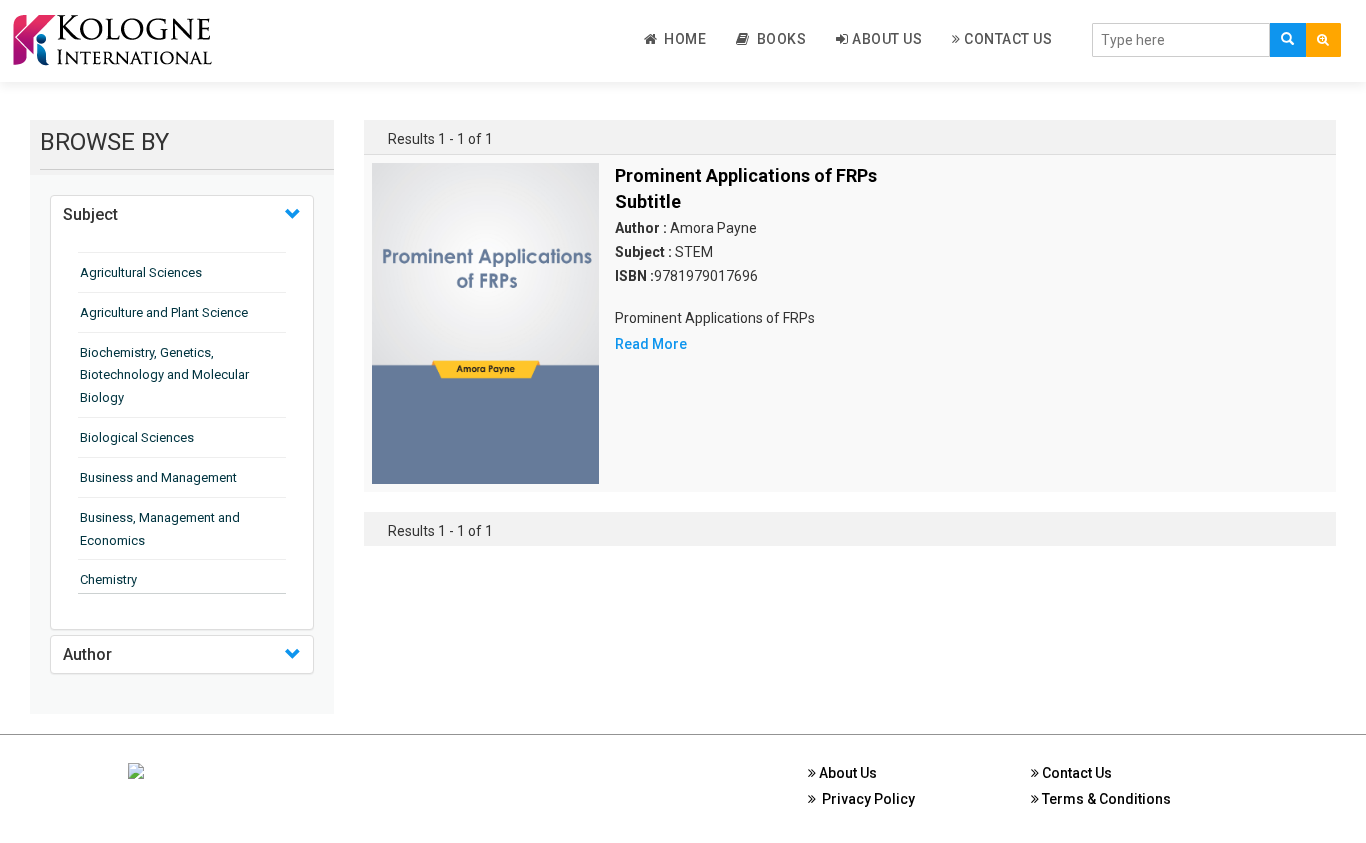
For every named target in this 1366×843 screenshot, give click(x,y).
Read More (651, 344)
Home (681, 39)
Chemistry (108, 579)
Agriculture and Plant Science (164, 312)
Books (778, 39)
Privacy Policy (865, 799)
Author (87, 654)
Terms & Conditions (1105, 799)
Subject (90, 214)
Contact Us (1007, 39)
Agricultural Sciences (141, 272)
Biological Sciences (137, 437)
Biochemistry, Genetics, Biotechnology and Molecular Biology (164, 375)
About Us (886, 39)
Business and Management (158, 477)
